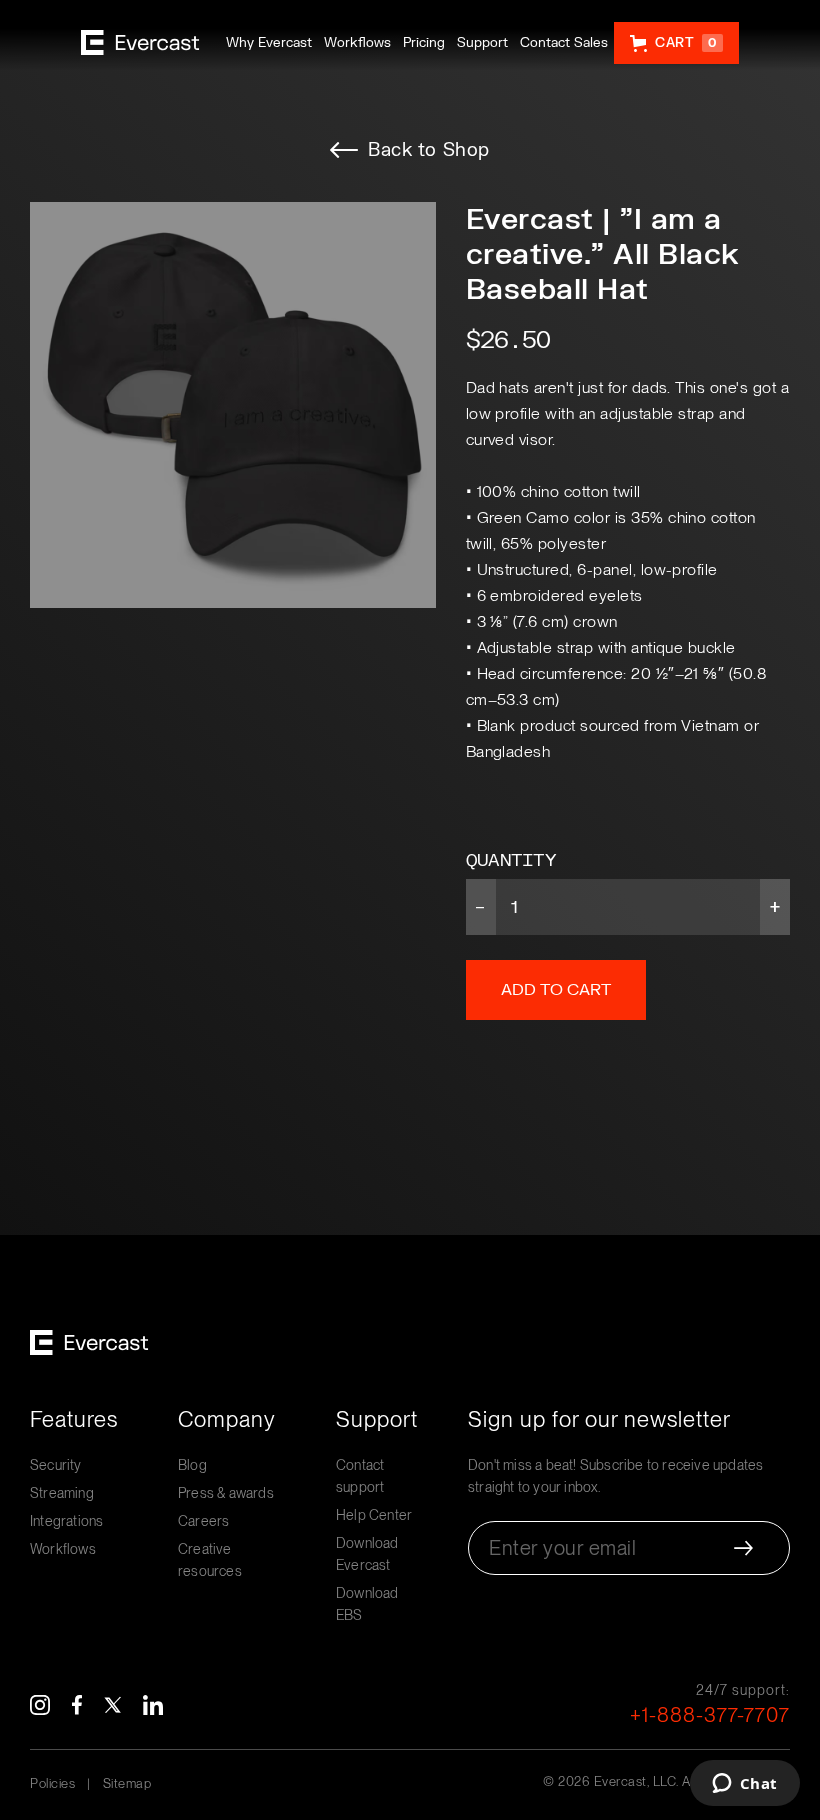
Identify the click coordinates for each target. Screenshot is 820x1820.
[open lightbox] (233, 405)
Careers (203, 1521)
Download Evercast (367, 1554)
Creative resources (210, 1560)
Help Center (374, 1515)
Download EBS (367, 1604)
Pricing (424, 43)
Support (482, 43)
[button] (676, 43)
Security (56, 1465)
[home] (140, 42)
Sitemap (127, 1783)
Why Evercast (269, 43)
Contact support (360, 1476)
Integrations (66, 1521)
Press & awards (226, 1493)
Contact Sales (564, 43)
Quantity (511, 860)
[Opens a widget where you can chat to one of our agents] (744, 1785)
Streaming (62, 1493)
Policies (52, 1783)
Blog (192, 1465)
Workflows (357, 43)
